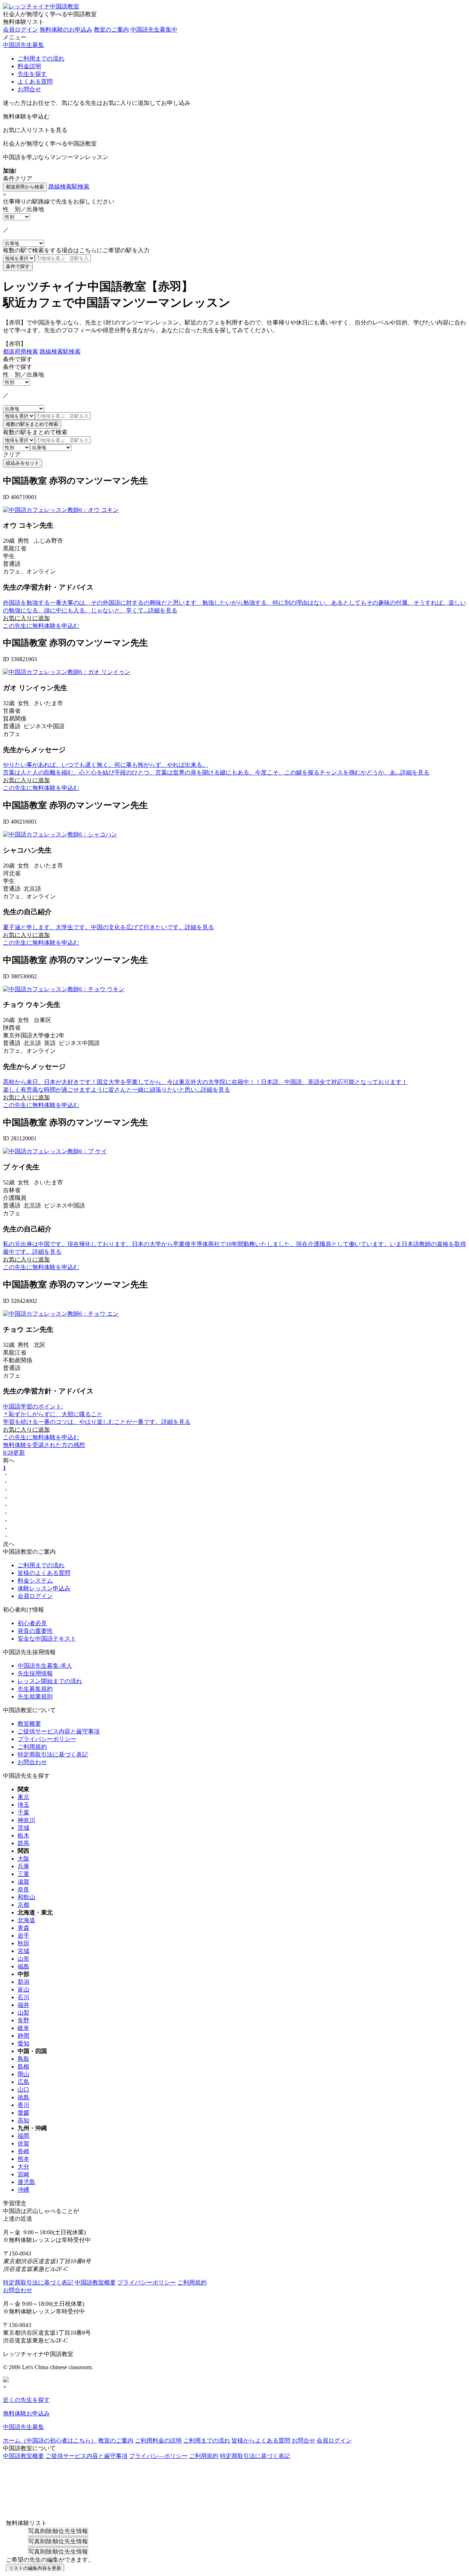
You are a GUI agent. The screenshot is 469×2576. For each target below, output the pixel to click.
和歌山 (26, 1897)
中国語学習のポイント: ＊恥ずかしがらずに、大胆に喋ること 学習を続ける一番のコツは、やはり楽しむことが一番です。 (97, 1414)
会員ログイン (21, 30)
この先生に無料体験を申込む (41, 626)
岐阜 (23, 2028)
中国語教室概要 (95, 2282)
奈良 (23, 1889)
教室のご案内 (111, 30)
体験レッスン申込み (44, 1588)
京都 (23, 1905)
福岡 (23, 2136)
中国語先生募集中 (154, 30)
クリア (12, 455)
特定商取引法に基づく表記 (53, 1754)
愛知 (23, 2043)
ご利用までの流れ (41, 58)
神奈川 (26, 1820)
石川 (23, 1997)
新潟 (23, 1982)
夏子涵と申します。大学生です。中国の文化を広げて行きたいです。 (108, 927)
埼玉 (23, 1805)
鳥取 (23, 2059)
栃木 (23, 1835)
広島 (23, 2082)
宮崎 (23, 2174)
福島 (23, 1966)
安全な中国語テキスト (47, 1639)
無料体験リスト (23, 22)
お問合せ (29, 89)
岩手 (23, 1936)
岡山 (23, 2074)
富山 (23, 1989)
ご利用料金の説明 (158, 2441)
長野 (23, 2020)
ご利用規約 (32, 1747)
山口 (23, 2090)
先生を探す (32, 74)
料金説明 (29, 66)
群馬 (23, 1843)
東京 (23, 1797)
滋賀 (23, 1882)
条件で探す (18, 359)
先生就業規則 (35, 1696)
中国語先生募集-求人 (45, 1666)
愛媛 (23, 2113)
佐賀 (23, 2143)
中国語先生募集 (23, 45)
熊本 (23, 2159)
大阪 (23, 1859)
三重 (23, 1874)
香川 (23, 2105)
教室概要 (29, 1724)
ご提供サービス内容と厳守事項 (59, 1731)
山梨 (23, 2013)
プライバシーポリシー (47, 1739)
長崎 (23, 2151)
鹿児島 (26, 2182)
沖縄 (23, 2190)
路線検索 (60, 186)
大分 (23, 2167)
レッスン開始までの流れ (50, 1681)
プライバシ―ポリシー (158, 2456)
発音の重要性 (35, 1631)
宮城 (23, 1951)
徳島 (23, 2097)
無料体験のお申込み (66, 30)
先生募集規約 (35, 1689)
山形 (23, 1959)
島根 (23, 2066)
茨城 (23, 1828)
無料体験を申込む (26, 116)
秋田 (23, 1943)
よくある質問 (35, 82)
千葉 (23, 1812)
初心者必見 (32, 1623)
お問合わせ (32, 1762)
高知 (23, 2120)
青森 (23, 1928)
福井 (23, 2005)
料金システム (35, 1581)
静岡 (23, 2036)
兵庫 (23, 1866)
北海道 (26, 1920)
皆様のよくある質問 (44, 1573)
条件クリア (18, 178)
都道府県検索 (21, 351)
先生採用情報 (35, 1673)
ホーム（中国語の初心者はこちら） (50, 2441)
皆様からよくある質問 (261, 2441)
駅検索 (81, 186)
